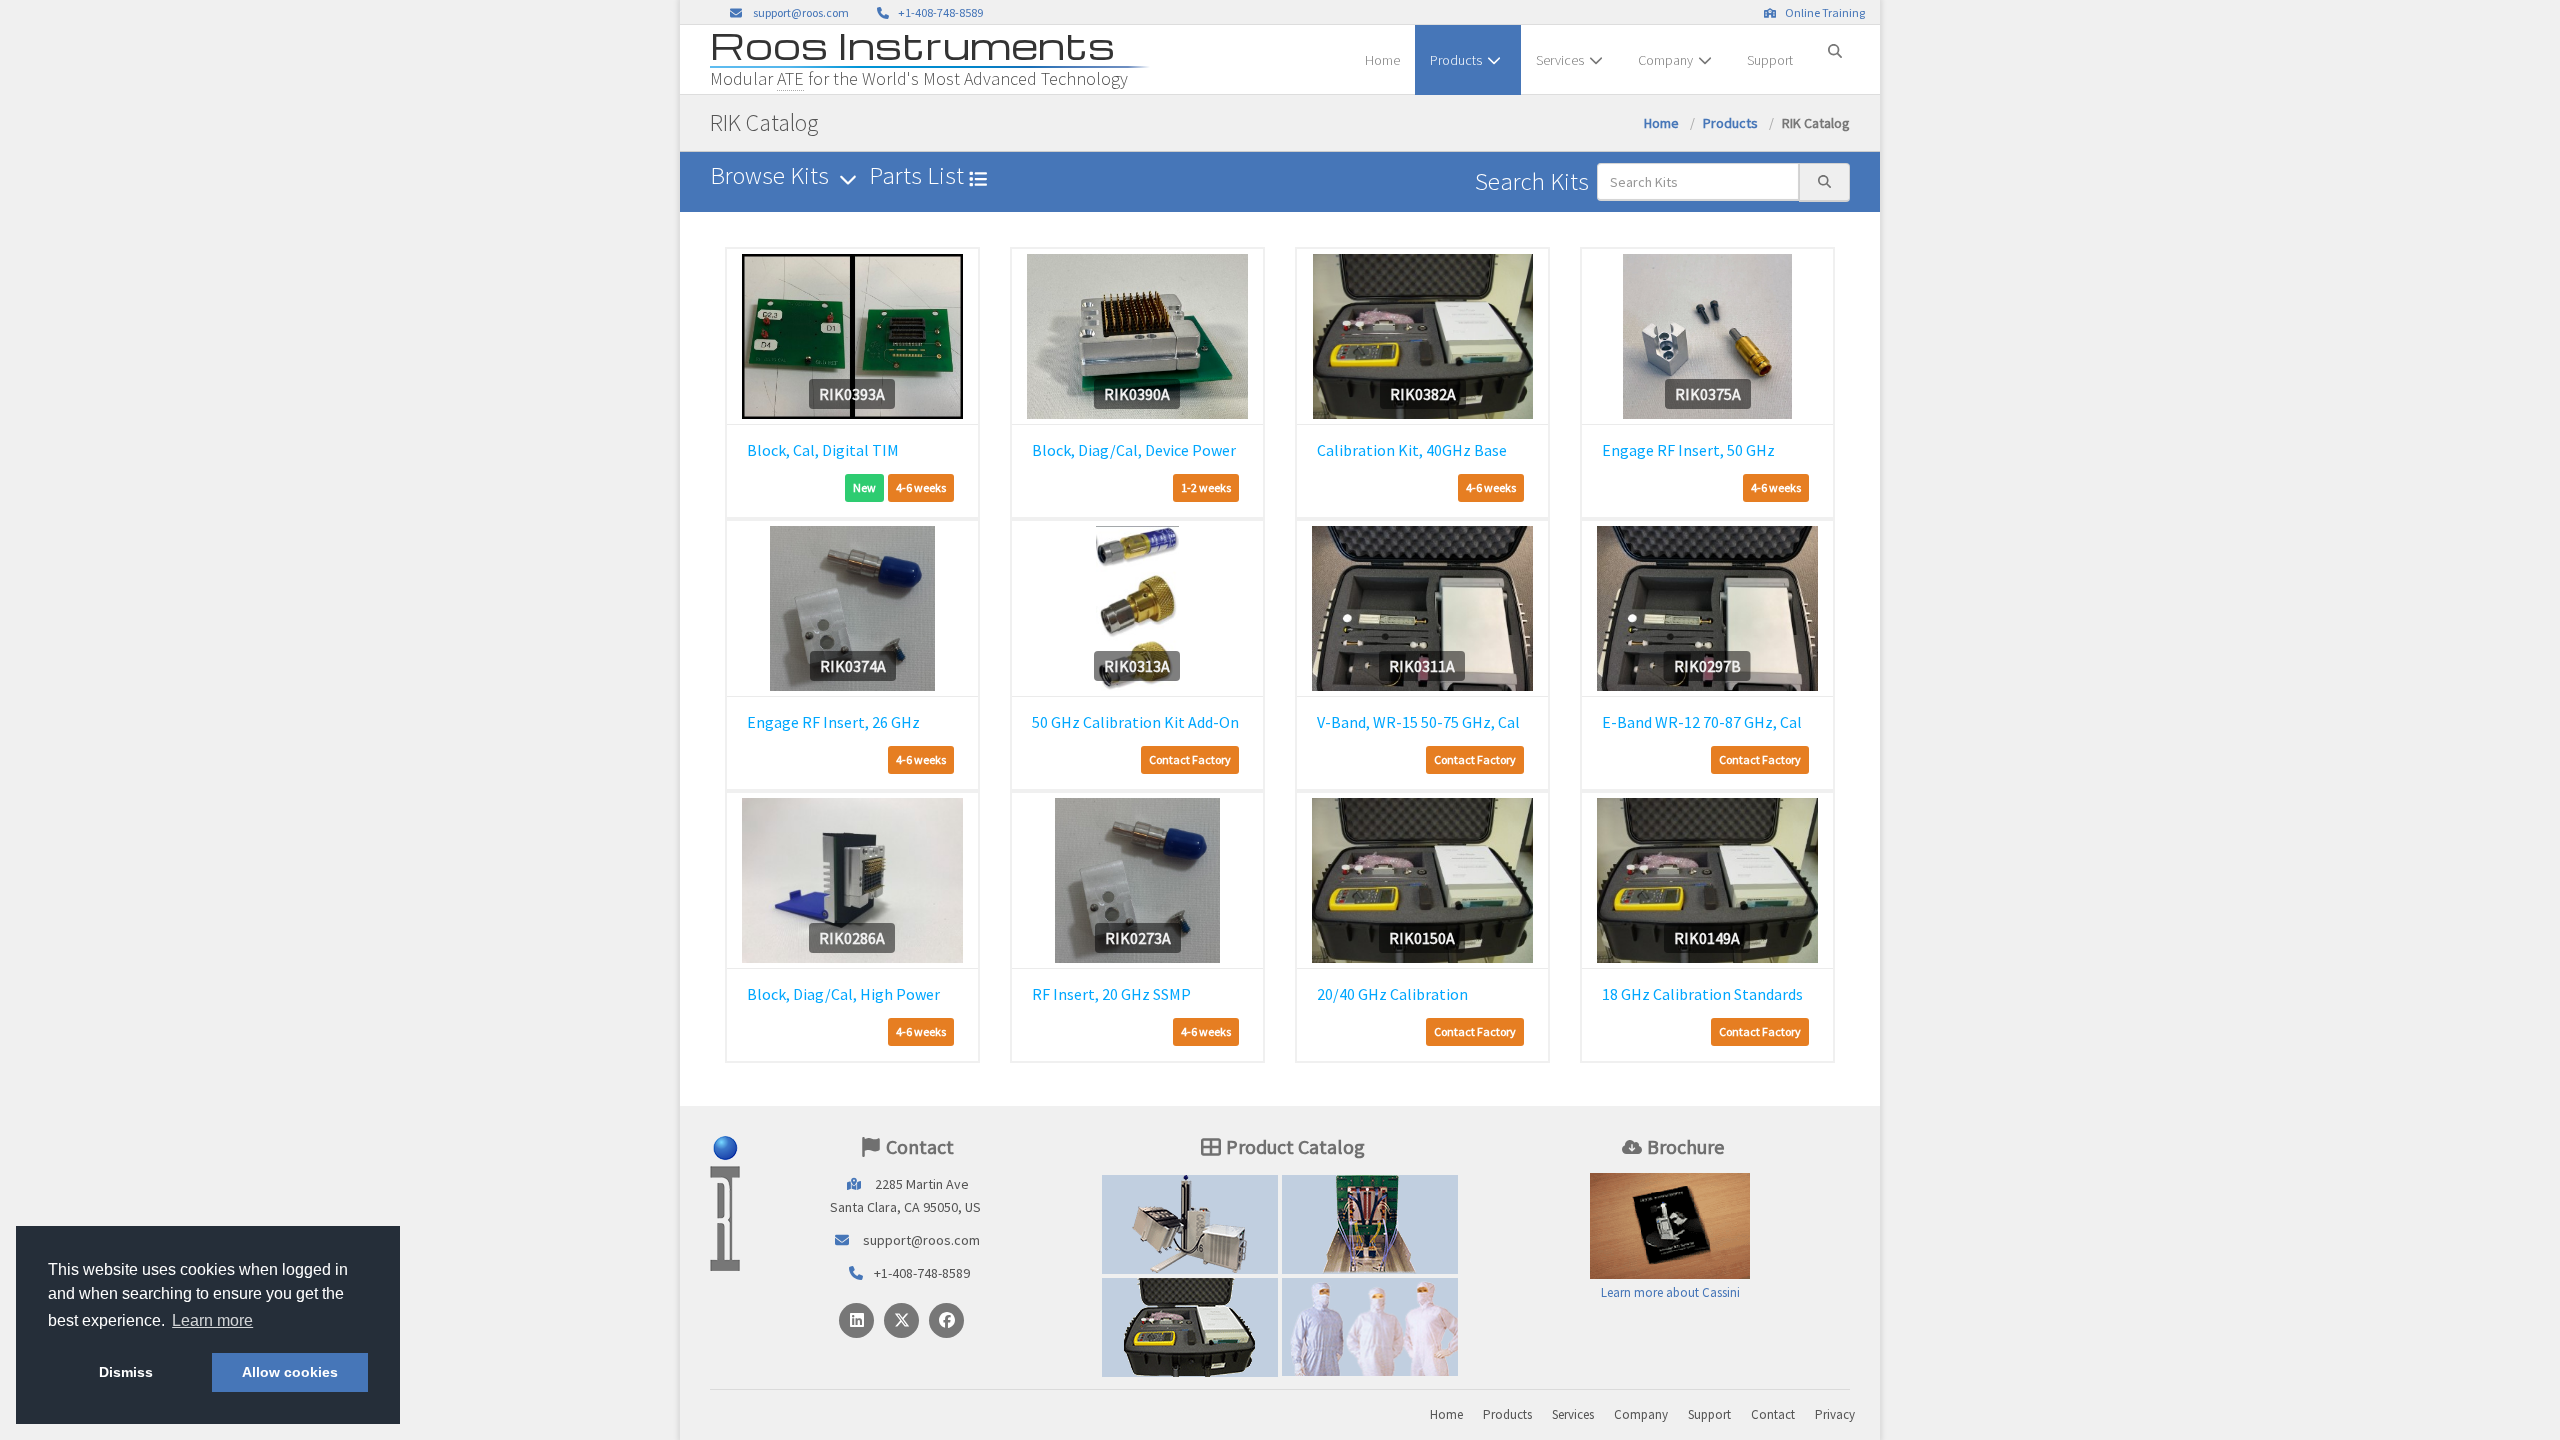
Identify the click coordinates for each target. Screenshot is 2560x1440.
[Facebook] (946, 1320)
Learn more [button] (212, 1320)
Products (1456, 60)
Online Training (1823, 12)
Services (1560, 60)
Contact (1773, 1414)
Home (1382, 60)
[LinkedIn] (856, 1320)
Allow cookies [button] (290, 1372)
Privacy (1835, 1414)
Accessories (1190, 1327)
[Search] (1835, 43)
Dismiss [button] (126, 1372)
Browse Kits (772, 175)
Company (1665, 60)
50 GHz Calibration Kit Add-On (1135, 722)
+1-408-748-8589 (938, 12)
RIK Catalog (1370, 1224)
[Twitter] (901, 1320)
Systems (1190, 1224)
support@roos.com (801, 12)
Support (1770, 60)
